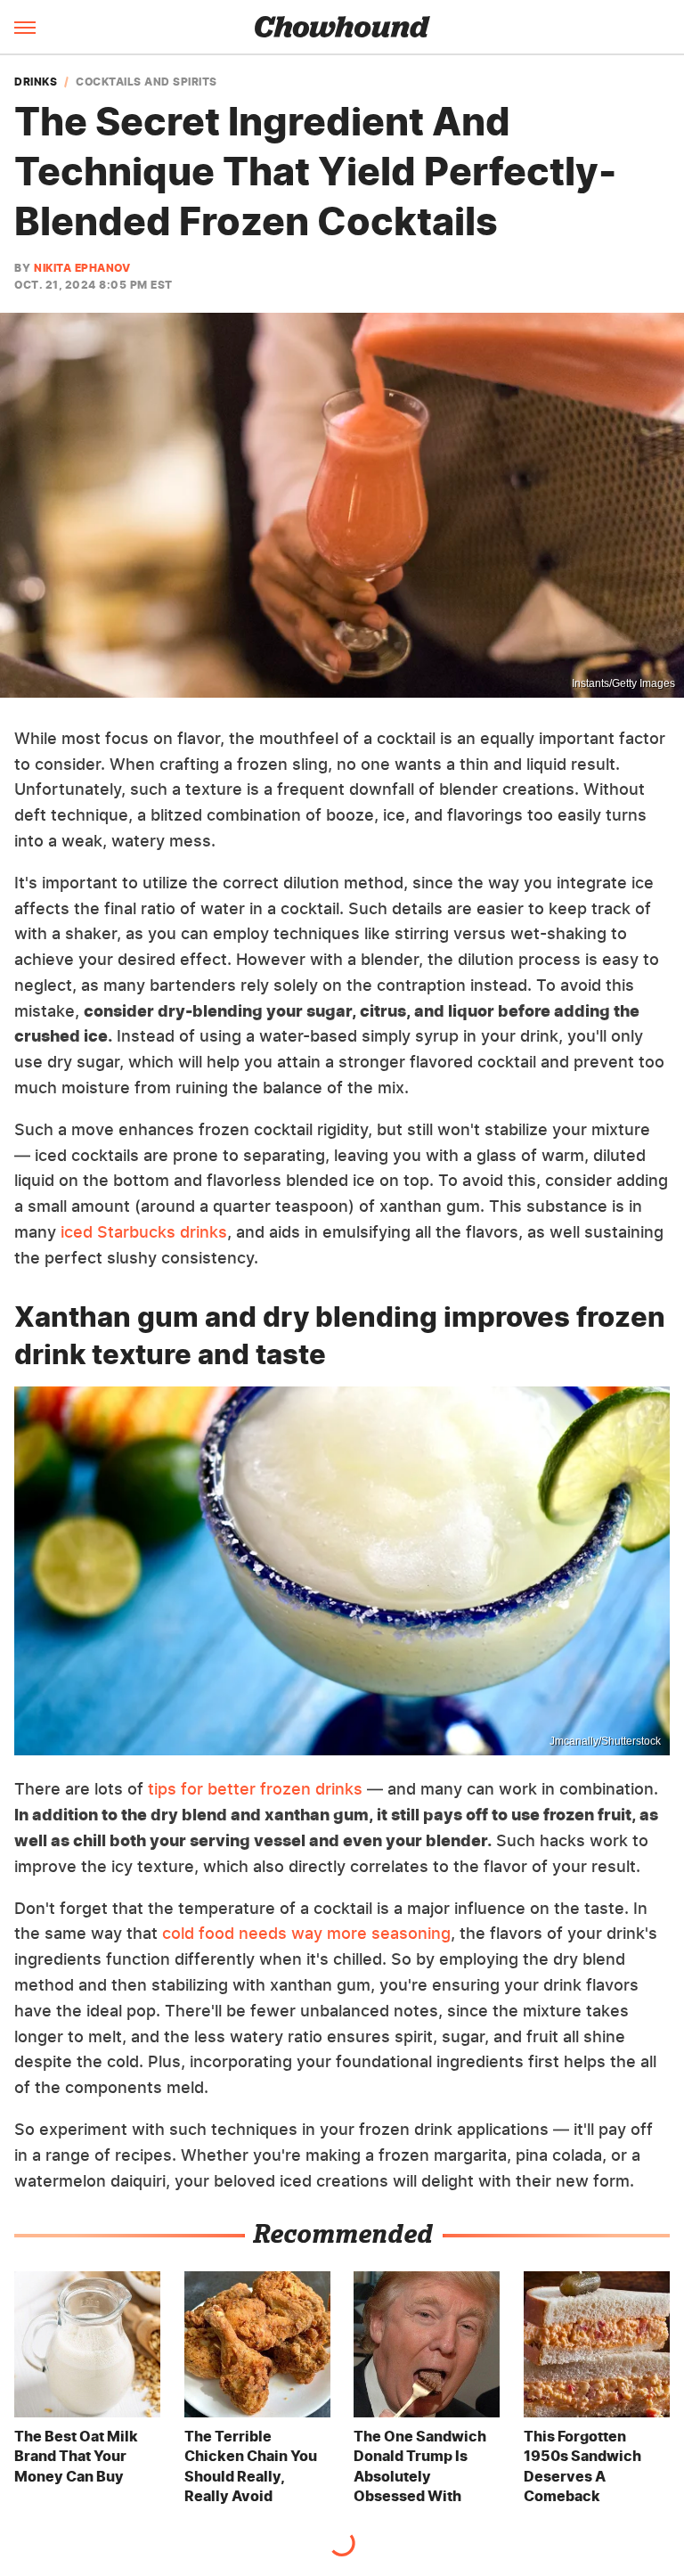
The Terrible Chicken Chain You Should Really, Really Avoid (251, 2466)
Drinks (36, 82)
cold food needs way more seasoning (306, 1933)
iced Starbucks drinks (144, 1232)
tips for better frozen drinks (255, 1789)
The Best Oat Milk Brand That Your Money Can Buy (76, 2456)
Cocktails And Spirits (147, 82)
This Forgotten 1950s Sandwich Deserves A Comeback (582, 2466)
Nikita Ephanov (82, 268)
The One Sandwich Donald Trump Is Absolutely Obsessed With (420, 2466)
